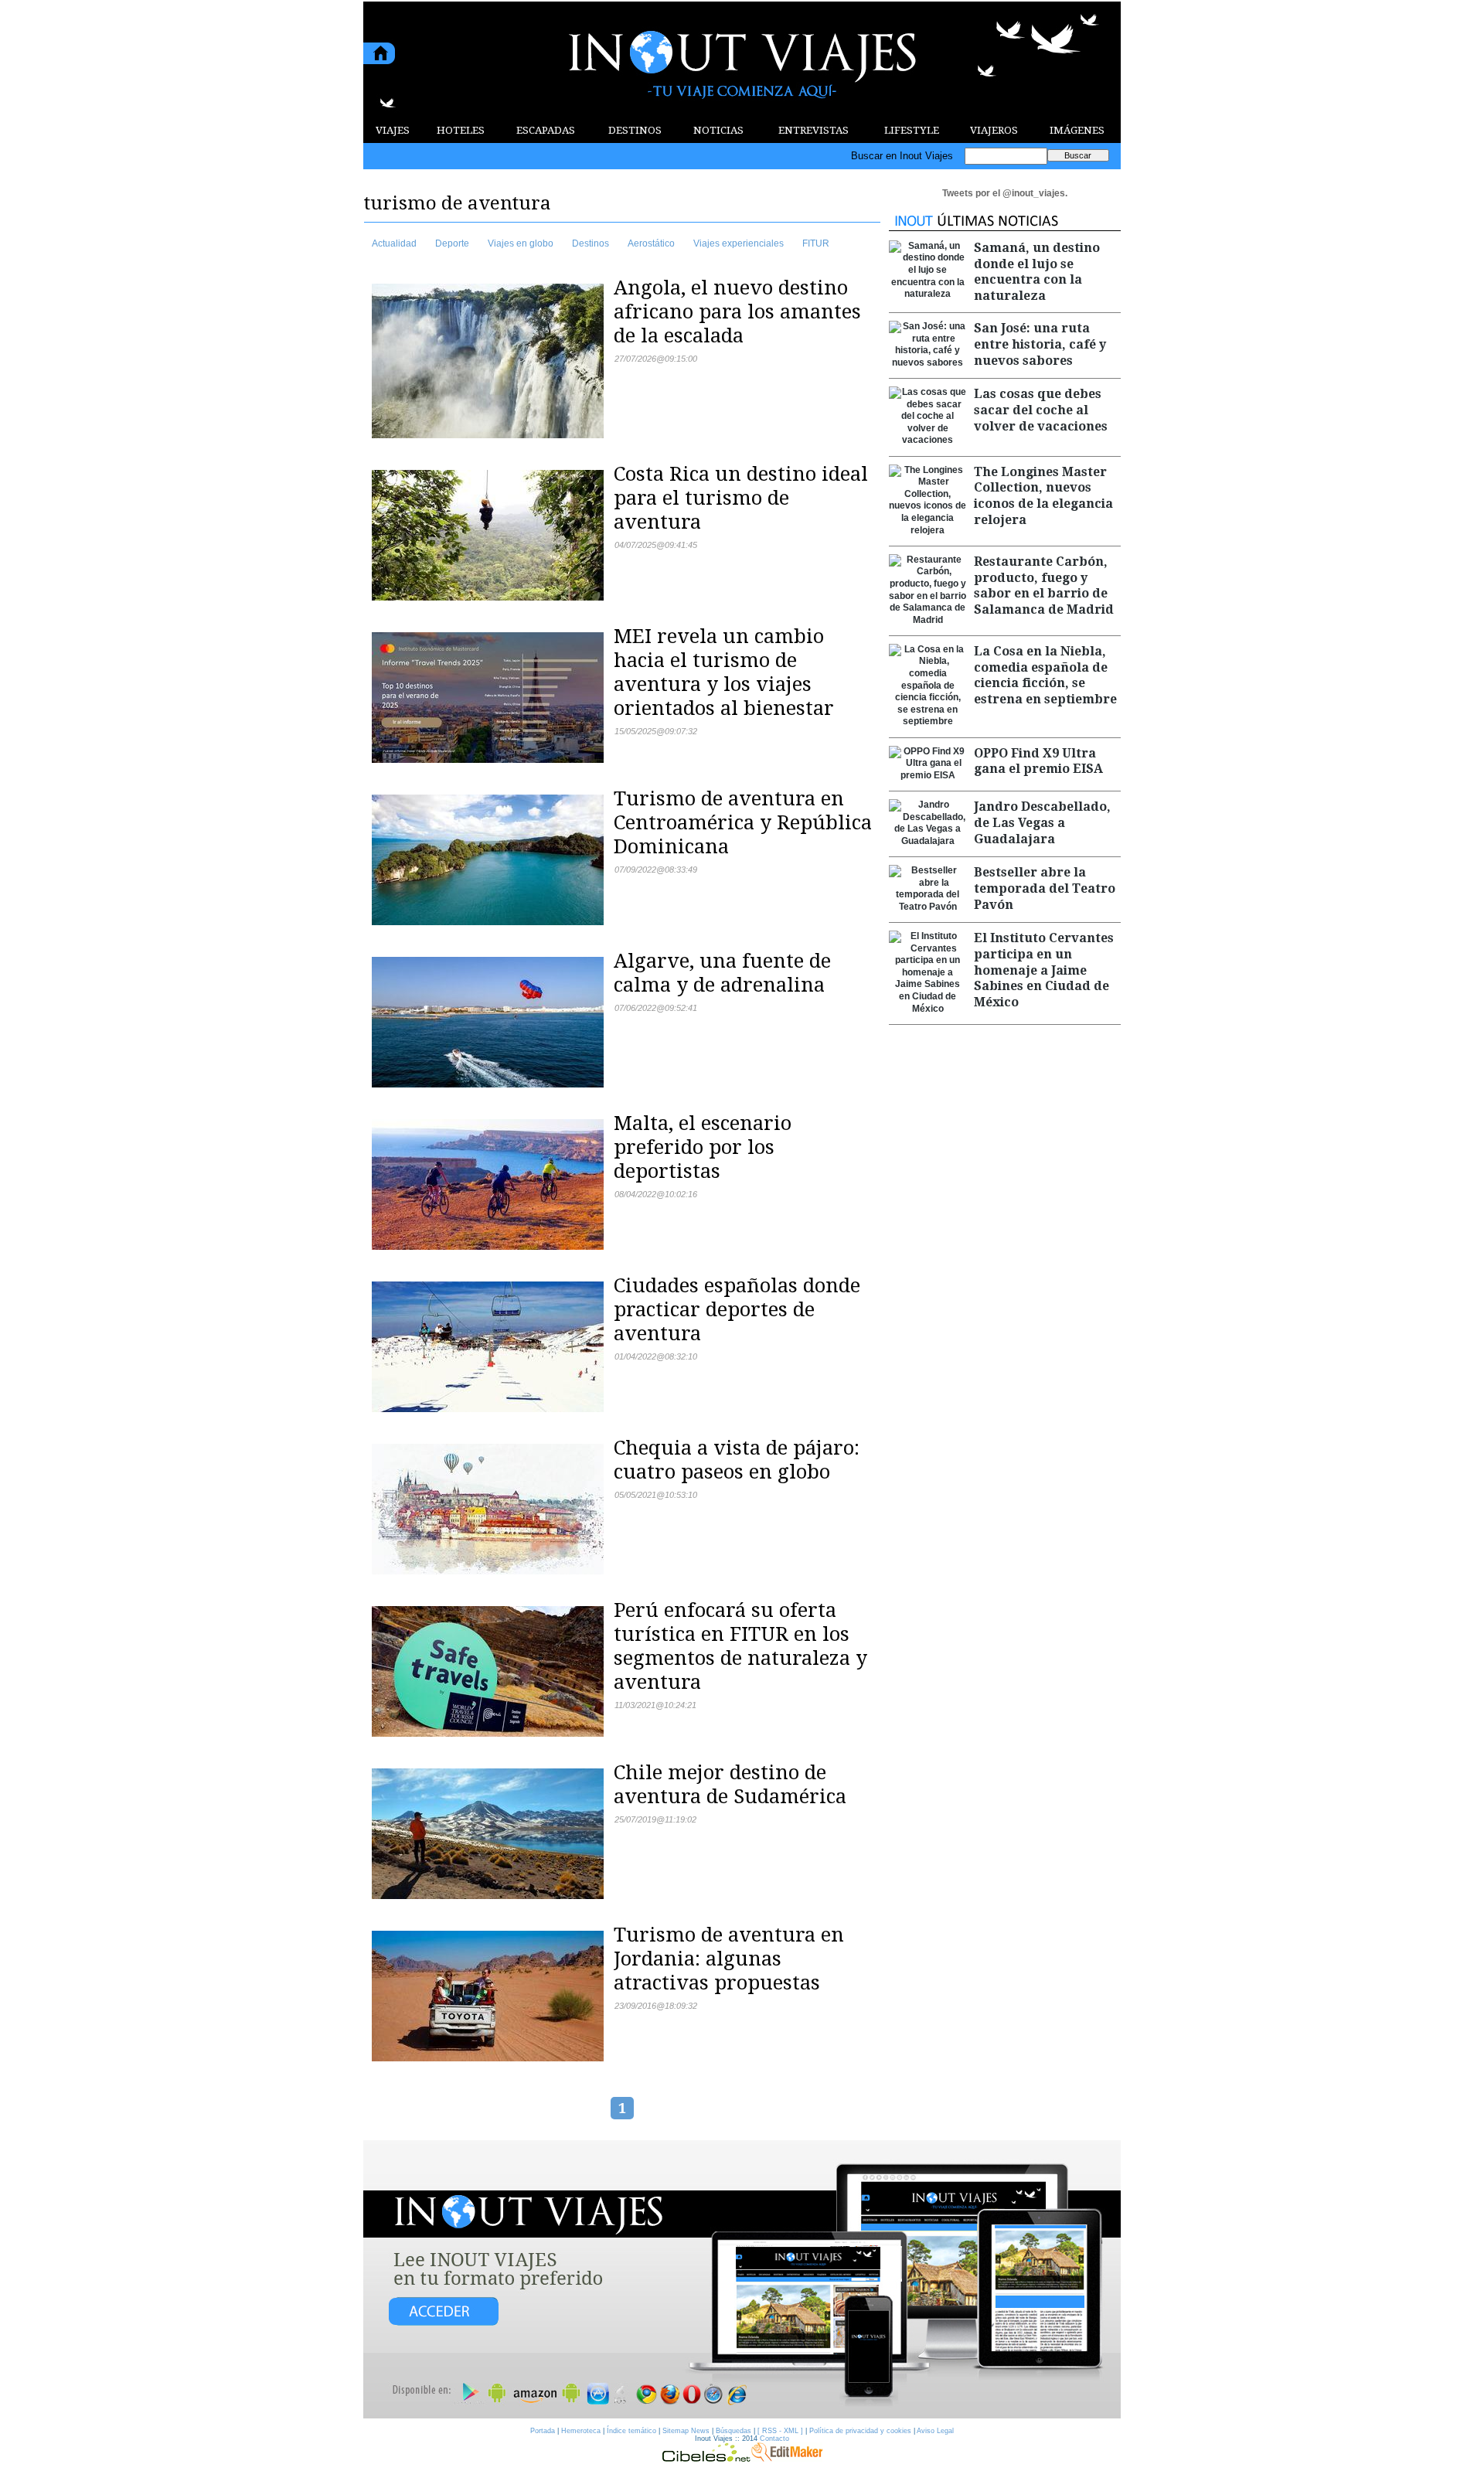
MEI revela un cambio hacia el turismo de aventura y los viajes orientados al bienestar (724, 672)
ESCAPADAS (546, 130)
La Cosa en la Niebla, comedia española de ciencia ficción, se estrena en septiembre (1045, 675)
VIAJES (393, 130)
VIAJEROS (994, 130)
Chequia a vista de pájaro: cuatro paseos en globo (737, 1460)
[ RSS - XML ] (780, 2431)
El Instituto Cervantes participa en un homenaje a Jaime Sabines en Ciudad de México (1044, 970)
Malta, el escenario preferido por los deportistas (703, 1147)
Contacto (774, 2439)
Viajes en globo (521, 243)
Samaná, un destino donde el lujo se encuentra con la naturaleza (1037, 272)
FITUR (816, 243)
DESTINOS (635, 130)
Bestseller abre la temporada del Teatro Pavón (1045, 888)
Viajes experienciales (739, 243)
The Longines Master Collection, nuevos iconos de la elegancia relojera (1043, 496)
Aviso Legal (935, 2431)
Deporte (452, 243)
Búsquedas (733, 2431)
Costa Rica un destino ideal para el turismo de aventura (741, 498)
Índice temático (631, 2431)
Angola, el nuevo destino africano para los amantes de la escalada (737, 311)
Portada (543, 2431)
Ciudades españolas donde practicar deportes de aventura (737, 1309)
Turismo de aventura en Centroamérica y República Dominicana (743, 822)
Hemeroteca (581, 2431)
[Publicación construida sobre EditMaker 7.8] (787, 2458)
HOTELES (461, 130)
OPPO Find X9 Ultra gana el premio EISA (1038, 761)
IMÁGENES (1077, 130)
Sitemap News (686, 2431)
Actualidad (394, 243)
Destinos (591, 243)
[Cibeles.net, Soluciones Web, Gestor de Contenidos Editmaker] (706, 2458)
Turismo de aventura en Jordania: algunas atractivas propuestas (729, 1959)
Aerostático (651, 243)
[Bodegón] (742, 2280)
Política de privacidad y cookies (860, 2431)
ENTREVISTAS (813, 130)
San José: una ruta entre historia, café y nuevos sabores (1040, 344)
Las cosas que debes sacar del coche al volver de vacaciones (1041, 410)
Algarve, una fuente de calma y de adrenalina (722, 973)
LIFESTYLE (912, 130)
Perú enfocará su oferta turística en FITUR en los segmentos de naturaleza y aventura (740, 1646)
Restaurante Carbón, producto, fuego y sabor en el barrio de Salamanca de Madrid (1044, 585)
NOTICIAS (718, 130)
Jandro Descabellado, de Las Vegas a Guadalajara (1042, 823)
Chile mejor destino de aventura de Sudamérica (730, 1784)
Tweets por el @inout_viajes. (1005, 193)
